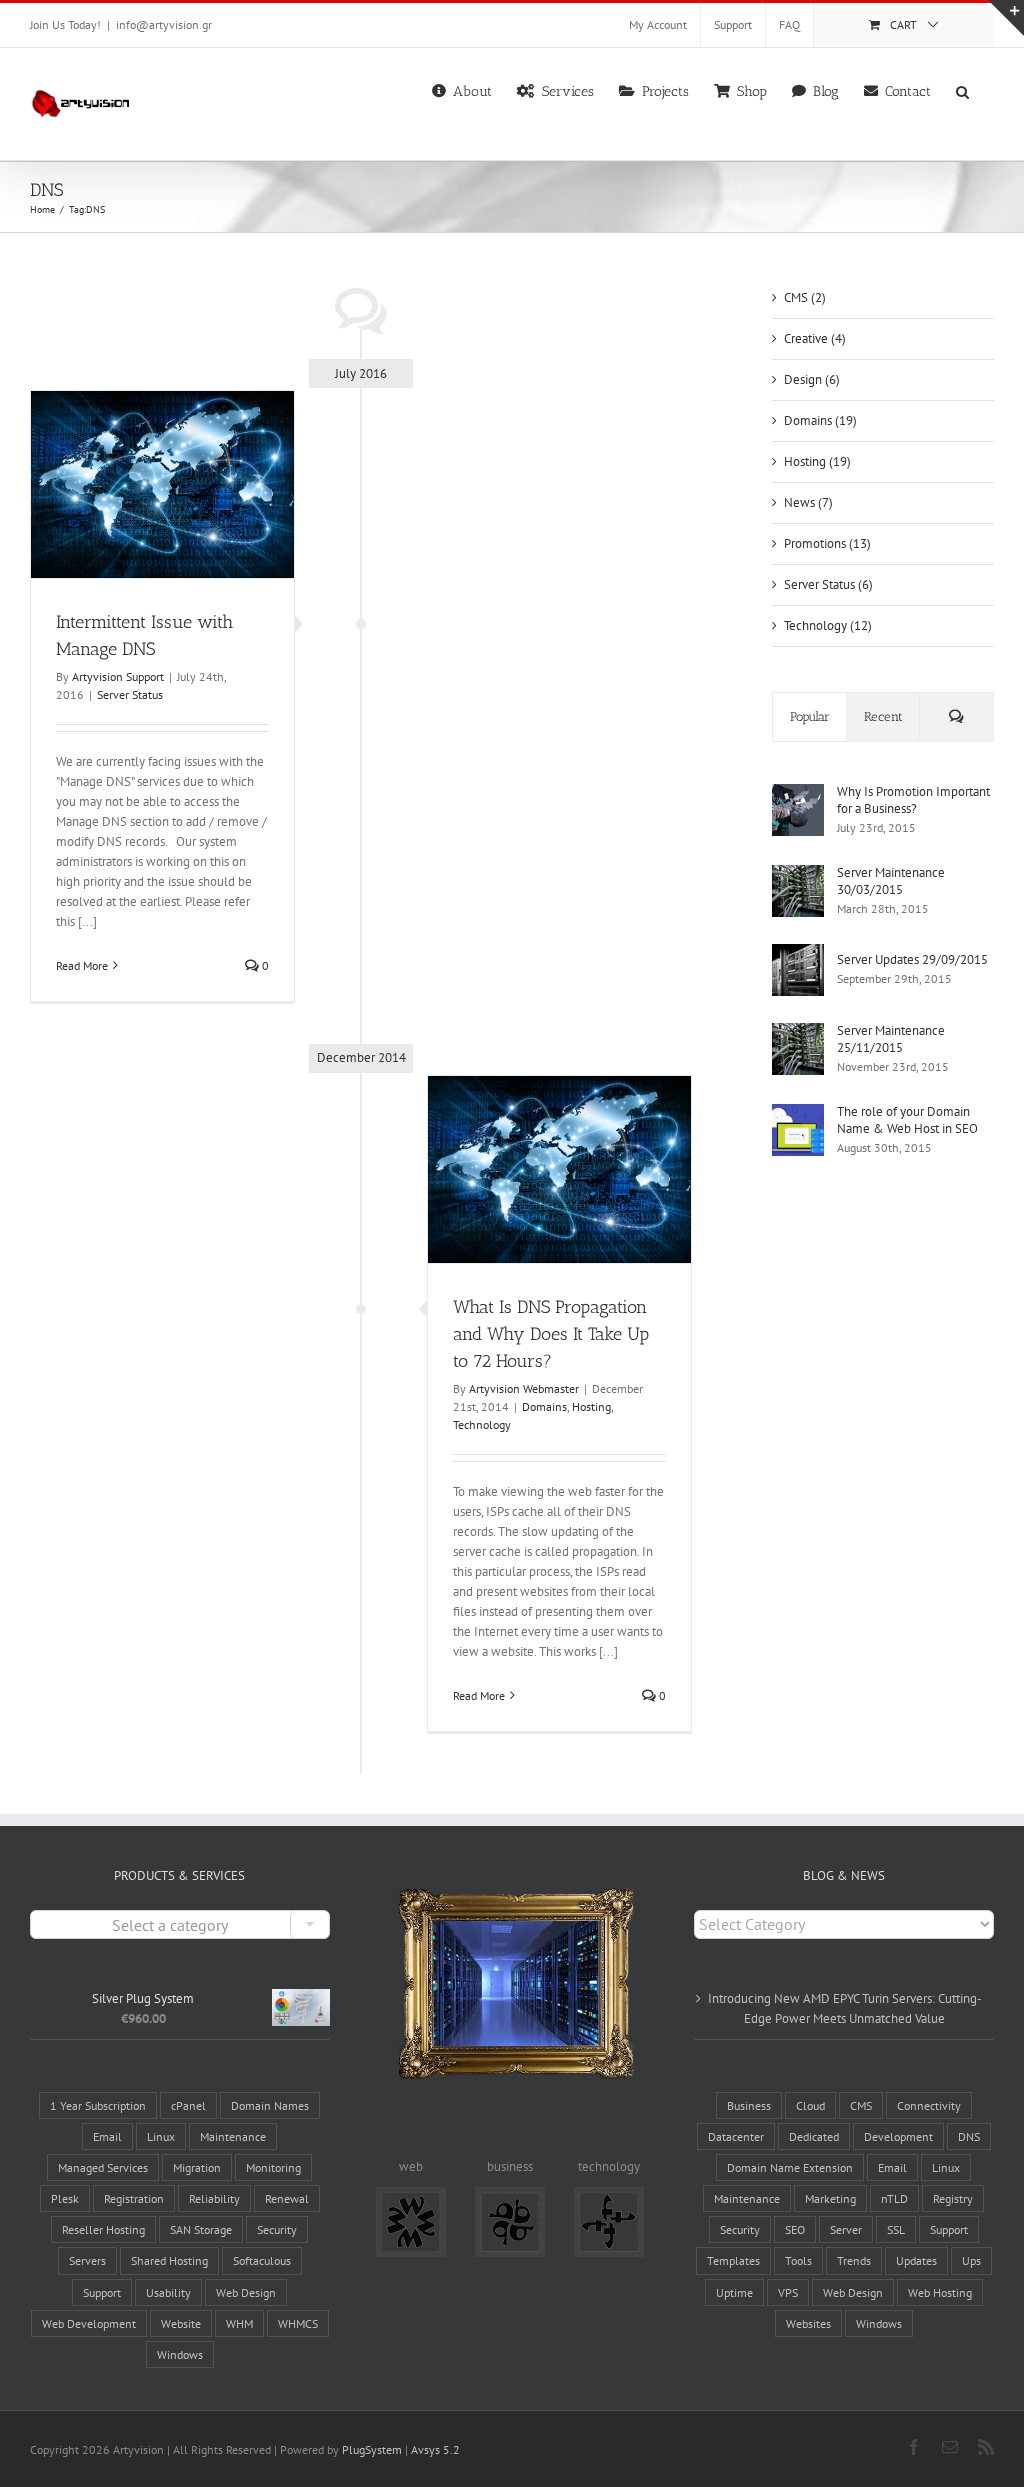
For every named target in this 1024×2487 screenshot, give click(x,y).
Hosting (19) (817, 461)
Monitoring (273, 2167)
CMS (861, 2105)
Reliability (214, 2198)
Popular (810, 716)
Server (846, 2229)
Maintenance (233, 2136)
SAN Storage (201, 2229)
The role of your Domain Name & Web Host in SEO (907, 1120)
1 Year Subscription (98, 2105)
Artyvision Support (118, 676)
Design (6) (812, 379)
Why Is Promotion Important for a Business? (913, 800)
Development (898, 2136)
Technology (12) (828, 625)
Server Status (130, 694)
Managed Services (103, 2167)
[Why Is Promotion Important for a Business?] (798, 793)
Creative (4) (815, 338)
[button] (962, 90)
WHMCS (298, 2323)
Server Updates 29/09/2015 (912, 959)
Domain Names (270, 2105)
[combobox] (180, 1924)
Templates (733, 2260)
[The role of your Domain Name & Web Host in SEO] (798, 1113)
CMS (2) (805, 297)
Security (277, 2229)
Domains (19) (820, 420)
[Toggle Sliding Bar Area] (1006, 18)
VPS (788, 2292)
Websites (808, 2323)
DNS (969, 2136)
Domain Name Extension (790, 2167)
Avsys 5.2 (435, 2449)
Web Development (89, 2323)
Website (181, 2323)
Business (749, 2105)
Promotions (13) (827, 543)
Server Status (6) (828, 584)
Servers (87, 2260)
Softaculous (262, 2260)
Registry (953, 2198)
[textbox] (180, 1925)
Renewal (287, 2198)
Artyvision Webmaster (524, 1388)
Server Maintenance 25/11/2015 (891, 1039)
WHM (239, 2323)
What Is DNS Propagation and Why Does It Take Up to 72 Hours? (551, 1334)
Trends (854, 2260)
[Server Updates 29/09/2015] (798, 953)
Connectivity (929, 2105)
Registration (134, 2198)
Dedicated (814, 2136)
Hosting (591, 1406)
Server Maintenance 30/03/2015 (891, 881)
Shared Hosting (169, 2260)
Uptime (734, 2292)
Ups (971, 2260)
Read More (82, 965)
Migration (197, 2167)
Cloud (810, 2105)
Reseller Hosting (103, 2229)
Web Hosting (940, 2292)
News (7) (808, 502)
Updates (916, 2260)
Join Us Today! (65, 24)
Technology (482, 1424)
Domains (544, 1406)
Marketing (830, 2198)
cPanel (188, 2105)
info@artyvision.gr (164, 24)
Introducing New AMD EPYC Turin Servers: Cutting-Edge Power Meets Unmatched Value (845, 2008)
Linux (161, 2136)
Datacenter (736, 2136)
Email (107, 2136)
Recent (883, 716)
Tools (798, 2260)
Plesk (65, 2198)
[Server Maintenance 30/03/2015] (798, 874)
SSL (896, 2229)
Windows (180, 2354)
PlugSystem (372, 2449)
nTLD (894, 2198)
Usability (168, 2292)
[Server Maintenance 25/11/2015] (798, 1032)
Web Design (246, 2292)
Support (102, 2292)
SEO (795, 2229)
